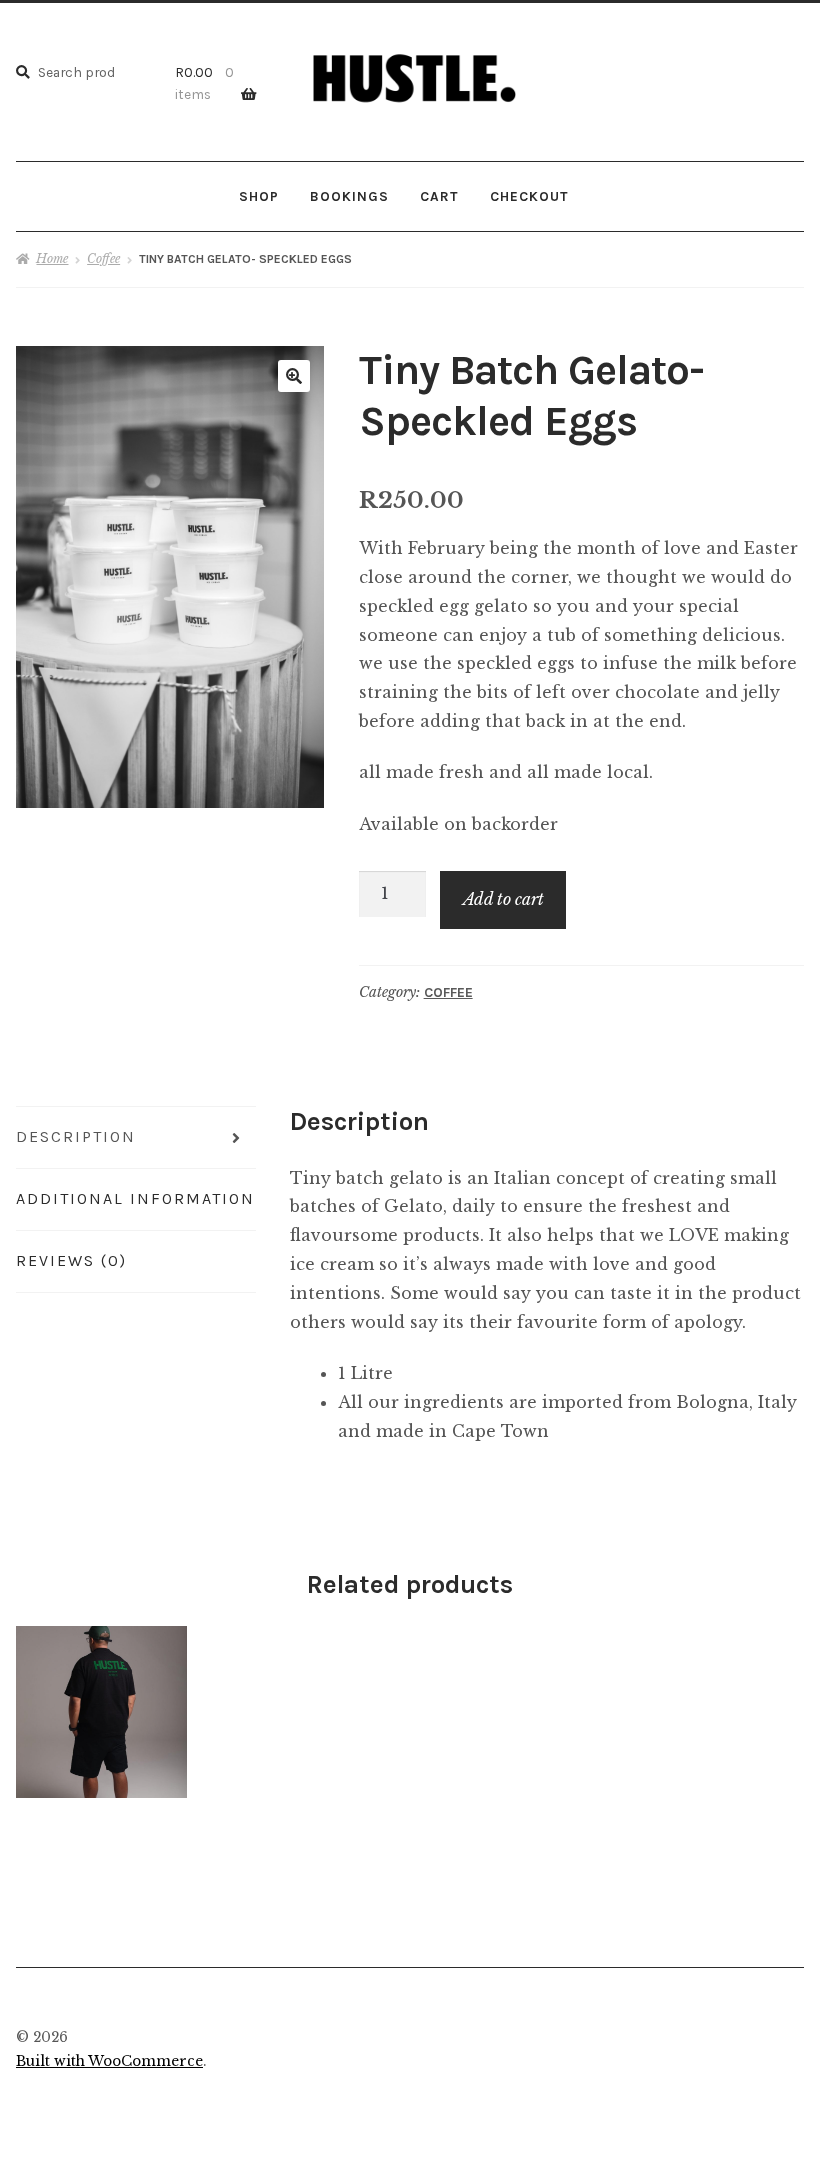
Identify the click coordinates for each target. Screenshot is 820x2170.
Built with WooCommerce (109, 2061)
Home (52, 258)
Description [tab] (76, 1136)
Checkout (529, 196)
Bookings (349, 196)
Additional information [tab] (135, 1198)
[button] (294, 376)
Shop (259, 196)
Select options (101, 1711)
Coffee (103, 258)
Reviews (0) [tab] (71, 1260)
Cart (439, 196)
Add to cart (503, 899)
